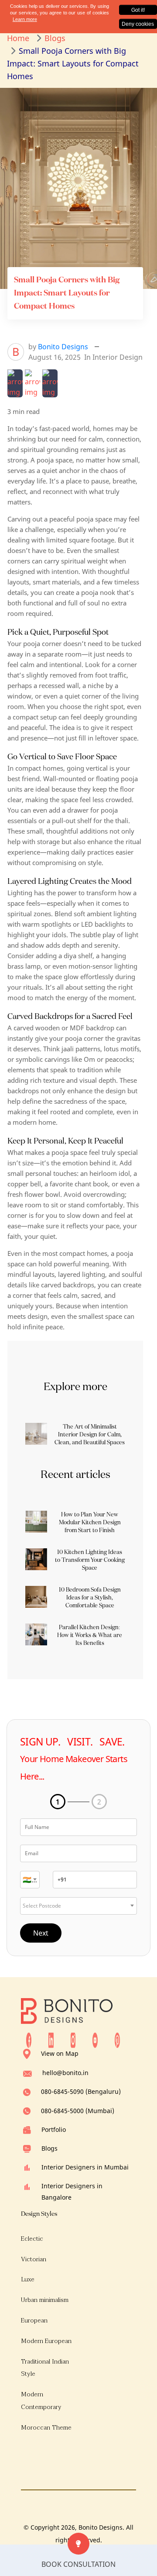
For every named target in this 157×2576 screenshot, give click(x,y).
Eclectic (32, 2239)
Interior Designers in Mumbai (85, 2167)
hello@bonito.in (65, 2073)
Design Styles (39, 2214)
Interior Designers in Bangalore (72, 2191)
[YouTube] (95, 2040)
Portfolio (54, 2129)
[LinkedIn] (51, 2040)
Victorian (34, 2259)
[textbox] (30, 1880)
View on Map (60, 2053)
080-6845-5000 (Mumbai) (78, 2111)
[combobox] (30, 1880)
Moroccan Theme (46, 2428)
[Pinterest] (117, 2040)
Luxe (28, 2279)
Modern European (46, 2341)
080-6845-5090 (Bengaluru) (81, 2091)
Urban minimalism (45, 2300)
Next (41, 1933)
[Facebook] (29, 2040)
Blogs (49, 2148)
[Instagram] (73, 2040)
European (34, 2320)
